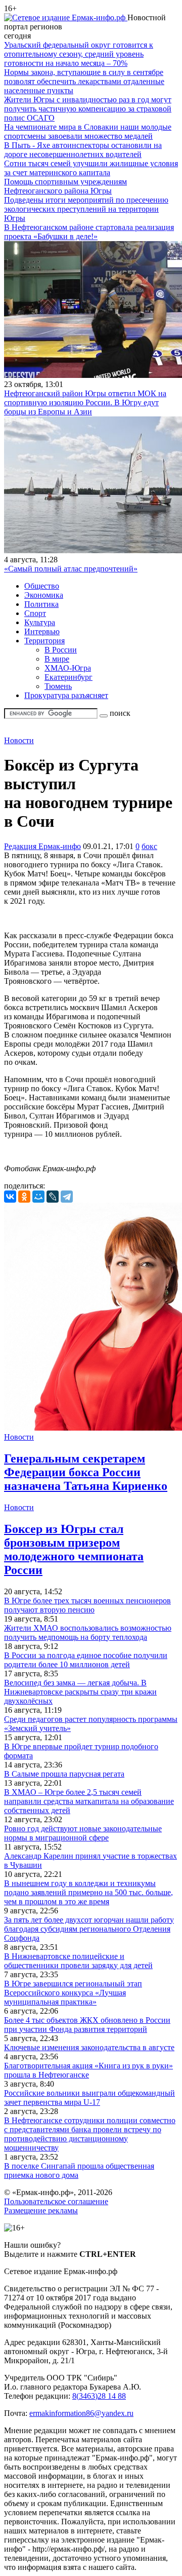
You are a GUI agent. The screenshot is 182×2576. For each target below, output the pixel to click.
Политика (41, 604)
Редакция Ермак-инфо (42, 846)
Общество (42, 586)
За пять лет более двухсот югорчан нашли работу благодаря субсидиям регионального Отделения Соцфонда (89, 1929)
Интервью (42, 631)
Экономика (44, 595)
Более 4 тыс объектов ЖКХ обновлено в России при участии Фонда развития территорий (87, 2025)
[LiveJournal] (53, 1197)
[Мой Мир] (38, 1197)
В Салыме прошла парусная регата (64, 1774)
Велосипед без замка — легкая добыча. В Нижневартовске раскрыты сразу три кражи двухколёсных (80, 1692)
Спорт (35, 613)
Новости (19, 740)
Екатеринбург (69, 677)
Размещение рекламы (41, 2210)
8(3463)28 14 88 (99, 2396)
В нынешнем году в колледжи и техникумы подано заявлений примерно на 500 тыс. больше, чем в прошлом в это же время (88, 1892)
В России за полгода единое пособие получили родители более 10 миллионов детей (86, 1660)
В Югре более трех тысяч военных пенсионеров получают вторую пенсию (87, 1605)
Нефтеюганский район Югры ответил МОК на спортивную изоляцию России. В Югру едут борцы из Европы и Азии (85, 402)
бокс (149, 846)
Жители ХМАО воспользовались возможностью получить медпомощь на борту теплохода (88, 1632)
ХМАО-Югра (68, 668)
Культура (40, 622)
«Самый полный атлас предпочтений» (71, 569)
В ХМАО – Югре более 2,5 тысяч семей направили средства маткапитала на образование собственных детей (89, 1801)
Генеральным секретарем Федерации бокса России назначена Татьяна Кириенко (86, 1472)
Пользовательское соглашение (56, 2201)
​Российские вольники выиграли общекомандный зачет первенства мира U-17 (89, 2098)
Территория (44, 641)
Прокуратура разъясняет (66, 695)
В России (61, 650)
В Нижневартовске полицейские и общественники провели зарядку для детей (78, 1961)
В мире (57, 659)
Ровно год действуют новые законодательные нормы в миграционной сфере (83, 1833)
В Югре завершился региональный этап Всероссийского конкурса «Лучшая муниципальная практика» (73, 1993)
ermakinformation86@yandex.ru (81, 2413)
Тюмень (58, 686)
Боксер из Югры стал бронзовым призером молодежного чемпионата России (74, 1549)
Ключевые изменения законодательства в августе (89, 2047)
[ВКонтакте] (10, 1197)
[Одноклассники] (24, 1197)
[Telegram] (67, 1197)
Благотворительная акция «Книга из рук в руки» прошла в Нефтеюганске (88, 2070)
